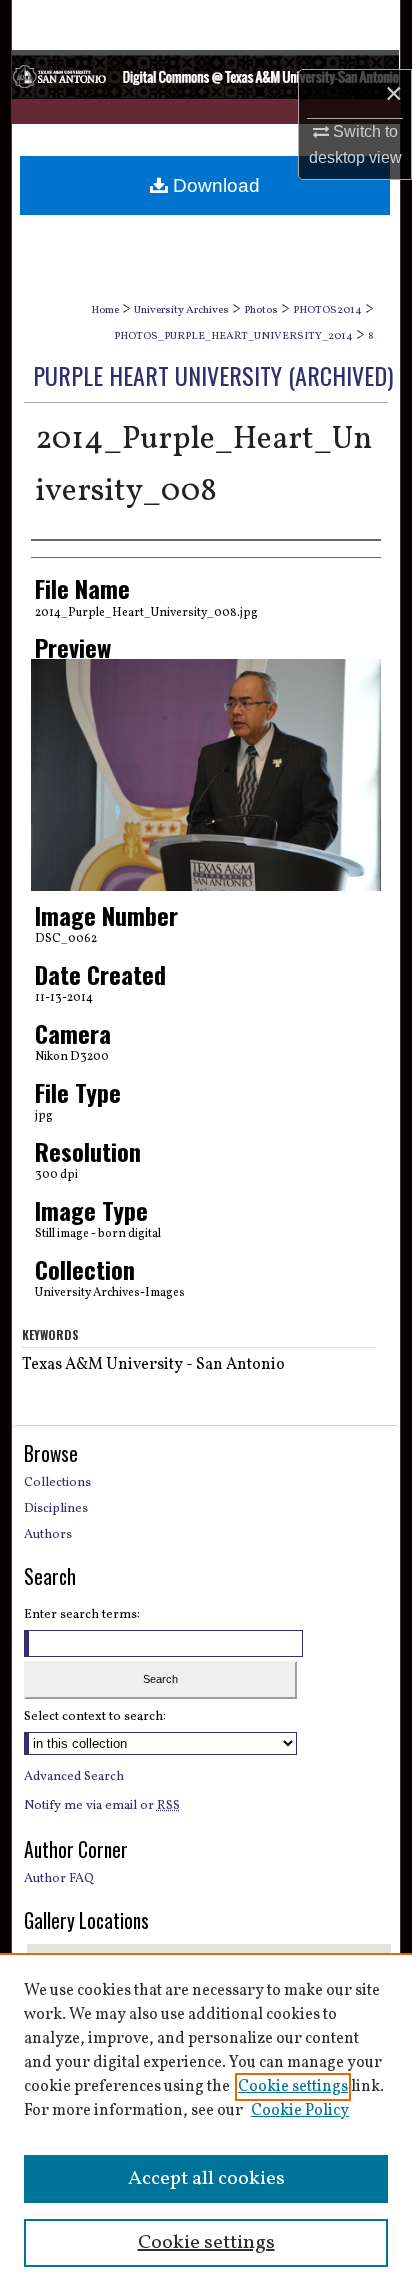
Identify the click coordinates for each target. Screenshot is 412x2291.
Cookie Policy (300, 2111)
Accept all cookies (206, 2179)
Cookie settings (293, 2087)
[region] (206, 2122)
